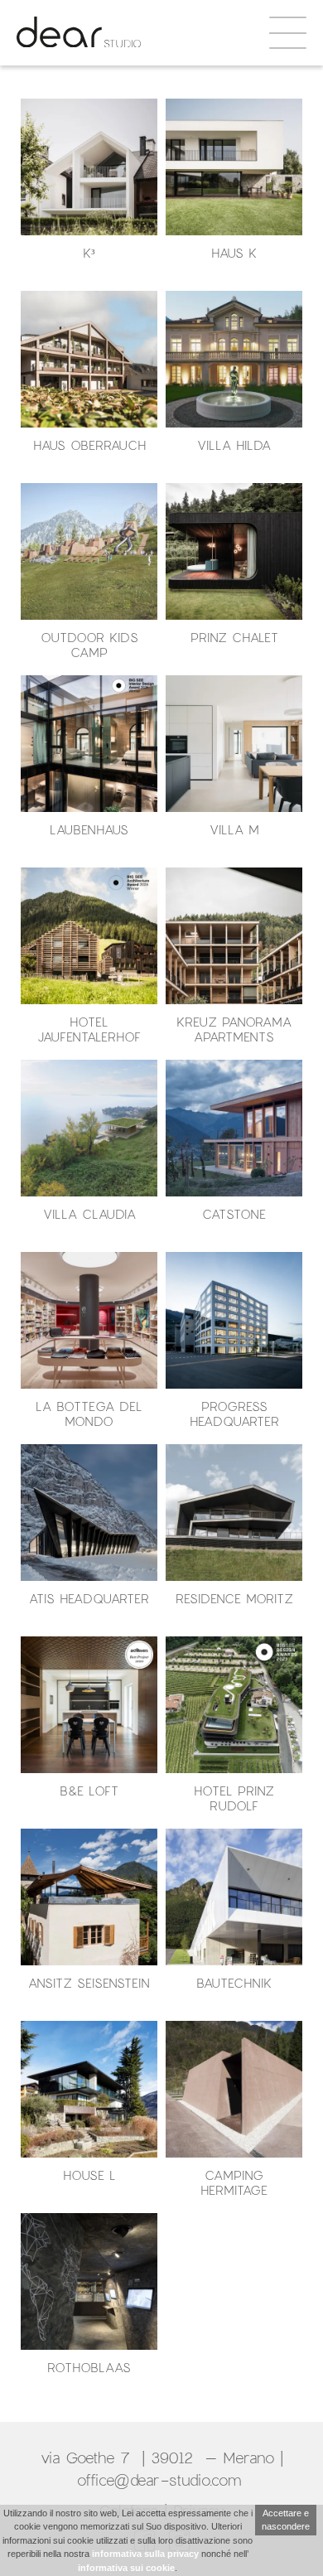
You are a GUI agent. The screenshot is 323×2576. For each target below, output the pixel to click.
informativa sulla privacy (145, 2554)
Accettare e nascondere (286, 2520)
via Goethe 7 (85, 2458)
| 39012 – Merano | (210, 2458)
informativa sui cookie (126, 2568)
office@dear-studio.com (162, 2480)
